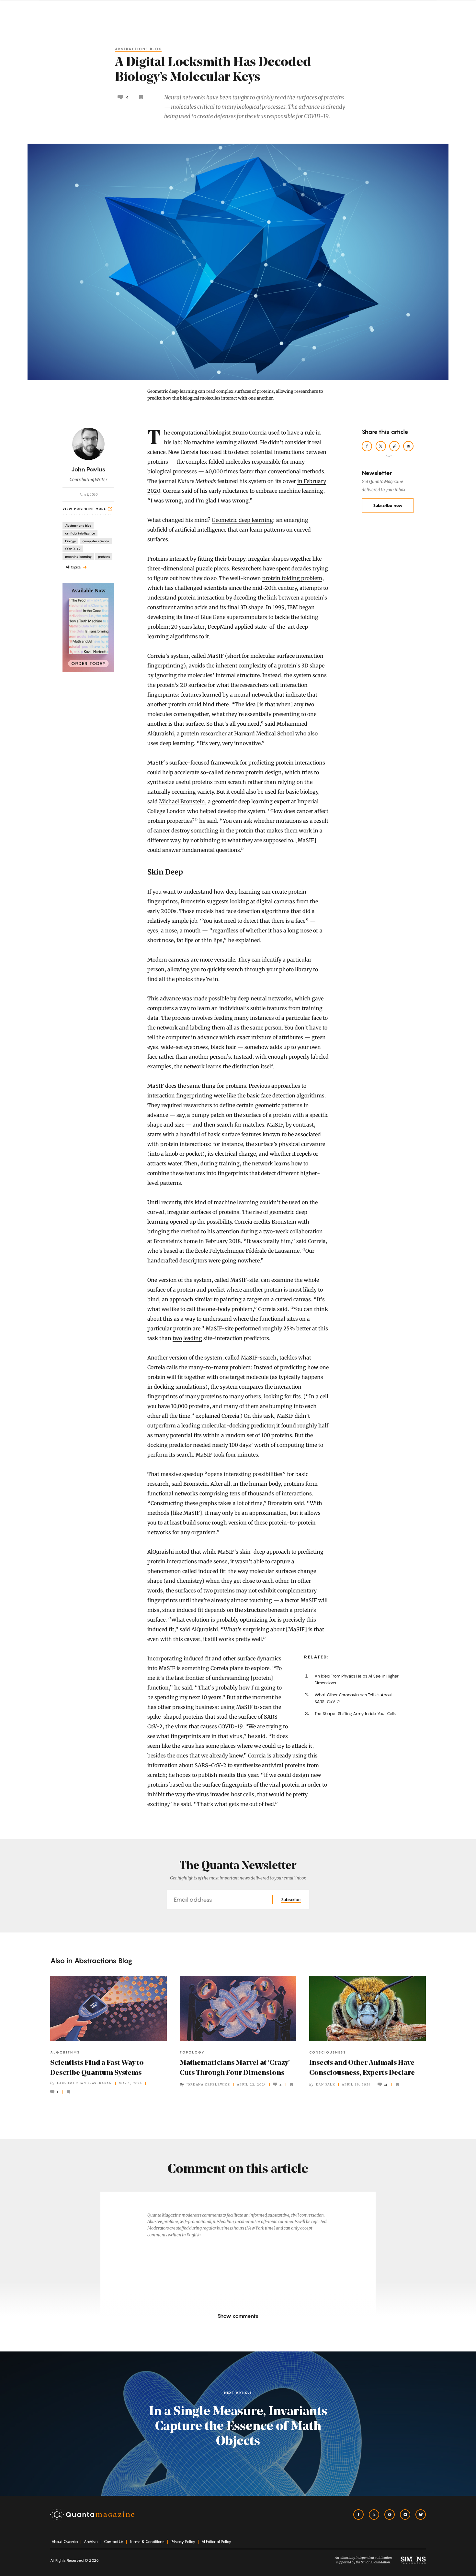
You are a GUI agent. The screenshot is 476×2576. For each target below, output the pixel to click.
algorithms (65, 2052)
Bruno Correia (249, 433)
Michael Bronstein (182, 801)
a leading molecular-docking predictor (225, 1426)
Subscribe (291, 1899)
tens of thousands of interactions (271, 1493)
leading (193, 1338)
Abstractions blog (139, 49)
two (177, 1338)
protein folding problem (292, 578)
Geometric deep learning (242, 520)
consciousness (328, 2052)
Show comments (238, 2316)
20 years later (188, 627)
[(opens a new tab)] (88, 627)
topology (192, 2052)
